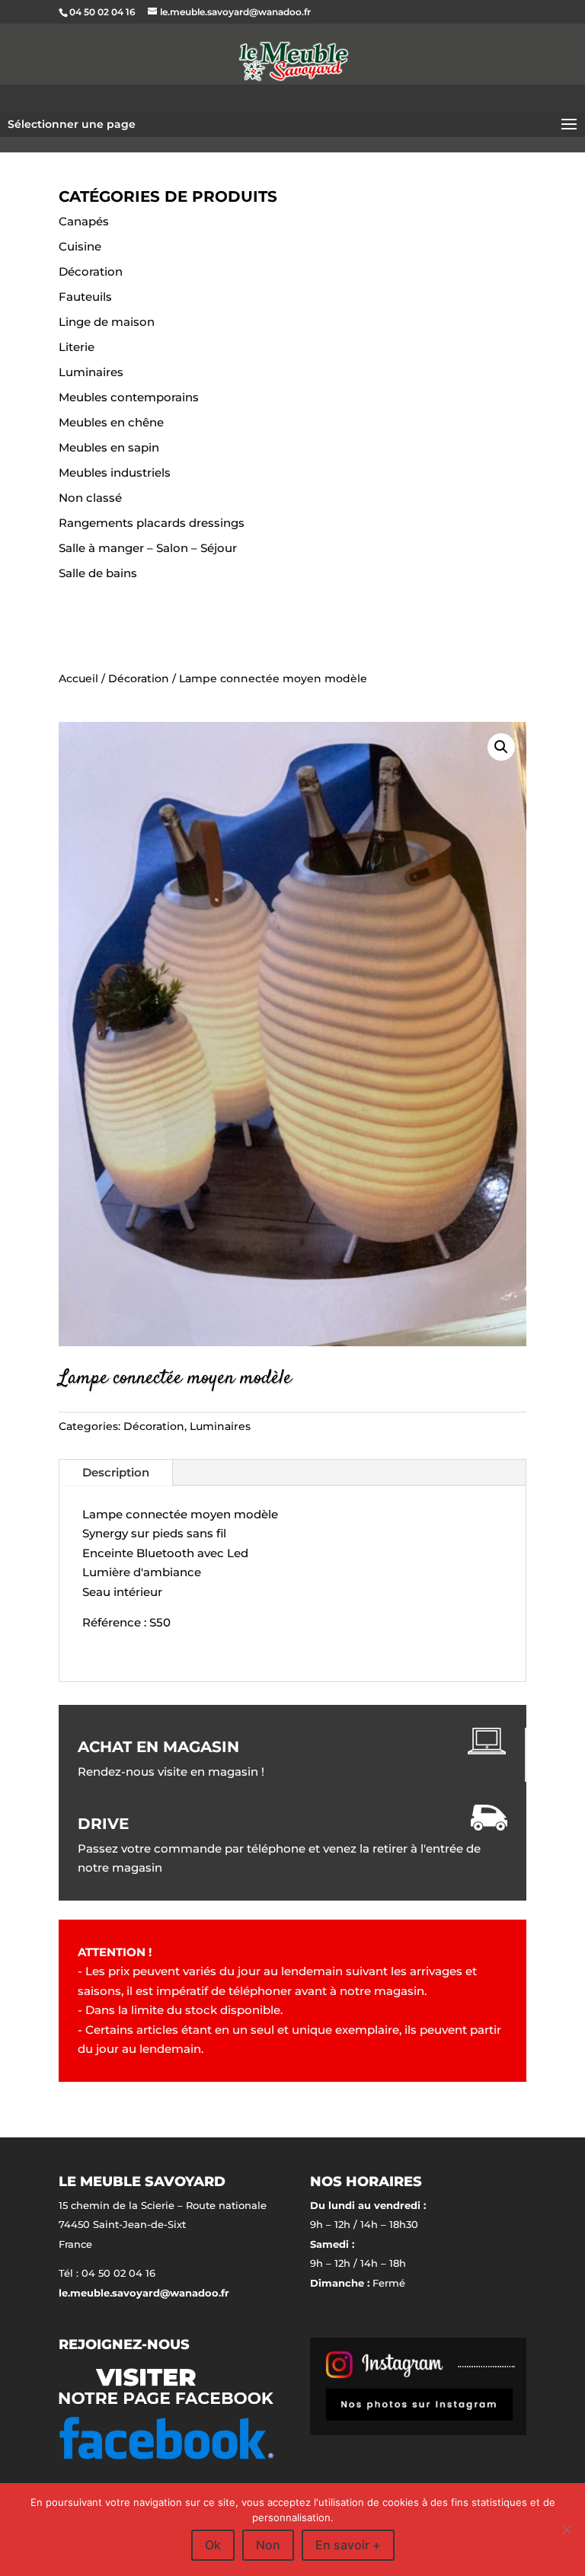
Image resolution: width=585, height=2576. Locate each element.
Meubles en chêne (111, 422)
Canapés (84, 221)
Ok (213, 2545)
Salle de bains (98, 573)
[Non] (566, 2530)
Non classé (90, 498)
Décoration (91, 271)
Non (268, 2545)
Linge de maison (107, 322)
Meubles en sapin (109, 447)
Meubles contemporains (129, 397)
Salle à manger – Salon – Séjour (148, 548)
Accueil (78, 678)
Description (116, 1472)
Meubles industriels (115, 472)
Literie (77, 347)
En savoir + (348, 2545)
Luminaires (91, 372)
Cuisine (80, 246)
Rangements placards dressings (152, 523)
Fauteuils (85, 297)
